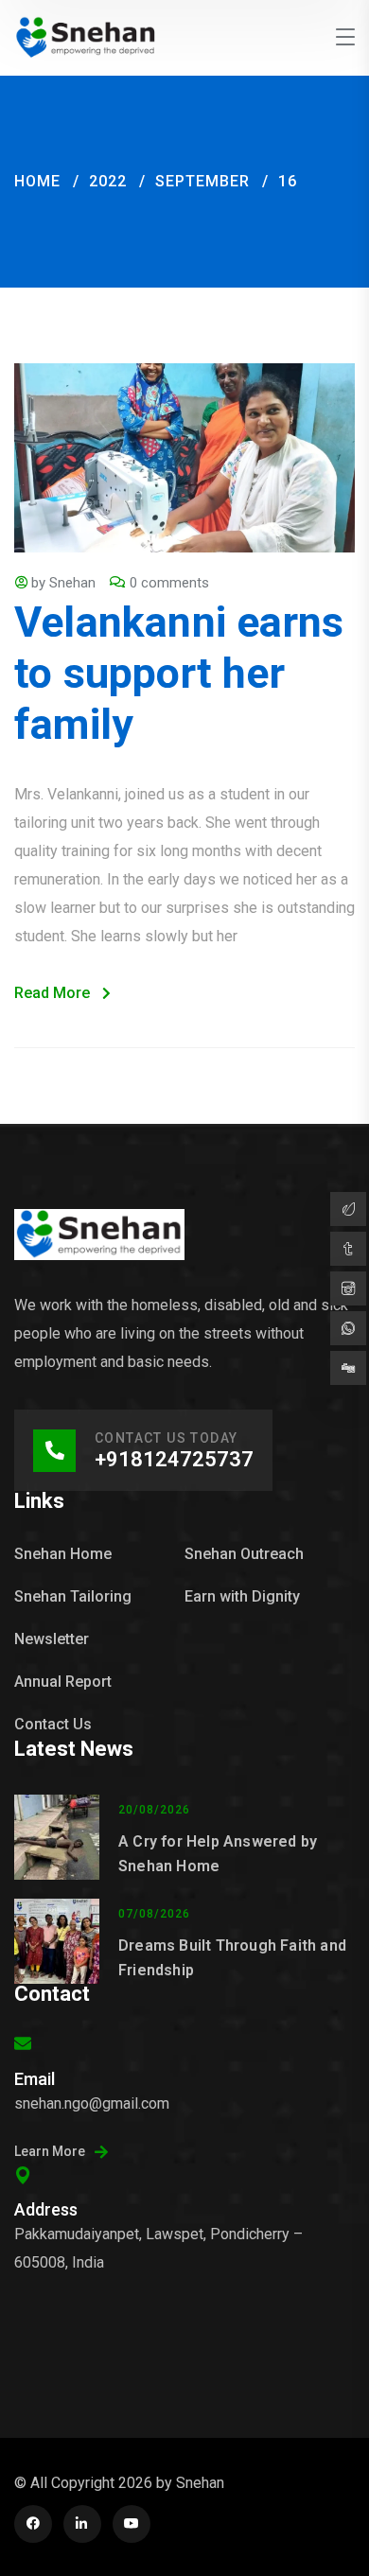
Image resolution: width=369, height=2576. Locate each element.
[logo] (86, 36)
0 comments (169, 583)
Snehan (72, 583)
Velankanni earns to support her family (179, 673)
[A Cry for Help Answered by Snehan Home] (57, 1837)
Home (37, 181)
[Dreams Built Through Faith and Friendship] (57, 1941)
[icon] (33, 2524)
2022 (108, 181)
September (202, 181)
